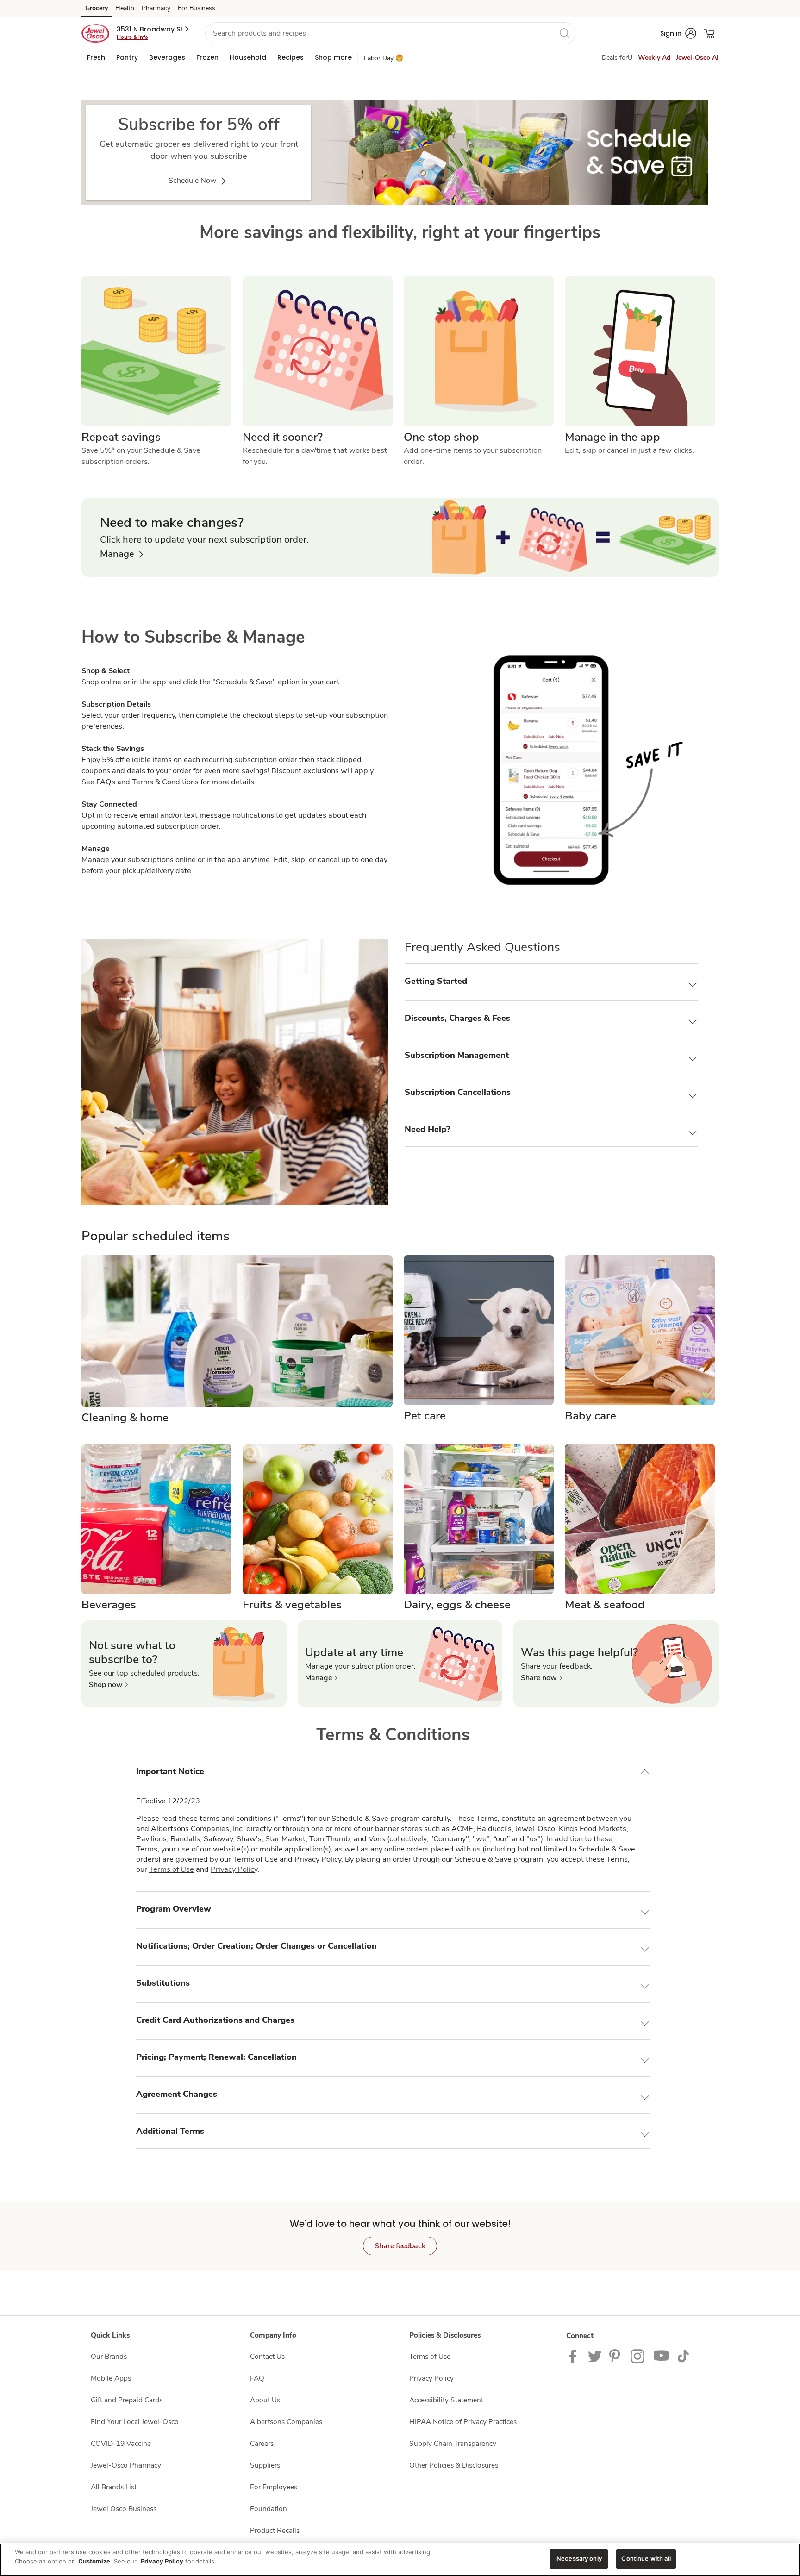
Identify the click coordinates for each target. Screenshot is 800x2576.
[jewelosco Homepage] (95, 33)
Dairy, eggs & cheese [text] (457, 1605)
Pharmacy (156, 8)
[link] (395, 153)
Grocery (97, 8)
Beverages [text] (109, 1605)
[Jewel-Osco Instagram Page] (638, 2355)
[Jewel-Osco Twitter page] (595, 2355)
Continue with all (646, 2558)
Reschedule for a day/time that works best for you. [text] (316, 456)
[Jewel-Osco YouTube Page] (662, 2355)
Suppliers (265, 2465)
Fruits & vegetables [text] (292, 1605)
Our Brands (109, 2356)
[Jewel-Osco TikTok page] (683, 2355)
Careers (262, 2443)
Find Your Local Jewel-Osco (135, 2422)
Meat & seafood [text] (605, 1605)
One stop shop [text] (441, 437)
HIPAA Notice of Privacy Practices (463, 2422)
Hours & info (132, 37)
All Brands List (114, 2487)
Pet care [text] (425, 1416)
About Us (265, 2400)
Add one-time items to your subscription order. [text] (474, 456)
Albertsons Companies (286, 2422)
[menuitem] (96, 57)
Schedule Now (193, 181)
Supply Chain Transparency (453, 2443)
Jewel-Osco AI (697, 58)
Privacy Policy (234, 1869)
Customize (94, 2561)
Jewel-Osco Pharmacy (126, 2465)
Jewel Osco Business (124, 2509)
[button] (153, 29)
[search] (564, 33)
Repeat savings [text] (121, 437)
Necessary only (579, 2558)
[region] (400, 2560)
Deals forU (617, 58)
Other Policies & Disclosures (454, 2465)
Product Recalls (275, 2530)
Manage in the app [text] (612, 437)
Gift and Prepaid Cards (127, 2400)
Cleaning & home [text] (125, 1418)
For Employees (274, 2487)
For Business (197, 8)
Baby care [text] (591, 1416)
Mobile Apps (111, 2378)
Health (125, 8)
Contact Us (267, 2356)
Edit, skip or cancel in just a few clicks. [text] (629, 450)
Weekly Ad (654, 58)
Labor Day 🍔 (384, 58)
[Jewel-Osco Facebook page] (575, 2355)
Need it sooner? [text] (283, 437)
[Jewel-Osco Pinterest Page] (616, 2355)
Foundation (269, 2509)
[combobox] (390, 33)
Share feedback (400, 2246)
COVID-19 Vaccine (121, 2443)
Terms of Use (172, 1869)
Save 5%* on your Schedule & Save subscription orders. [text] (142, 456)
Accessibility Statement (446, 2400)
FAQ (257, 2378)
